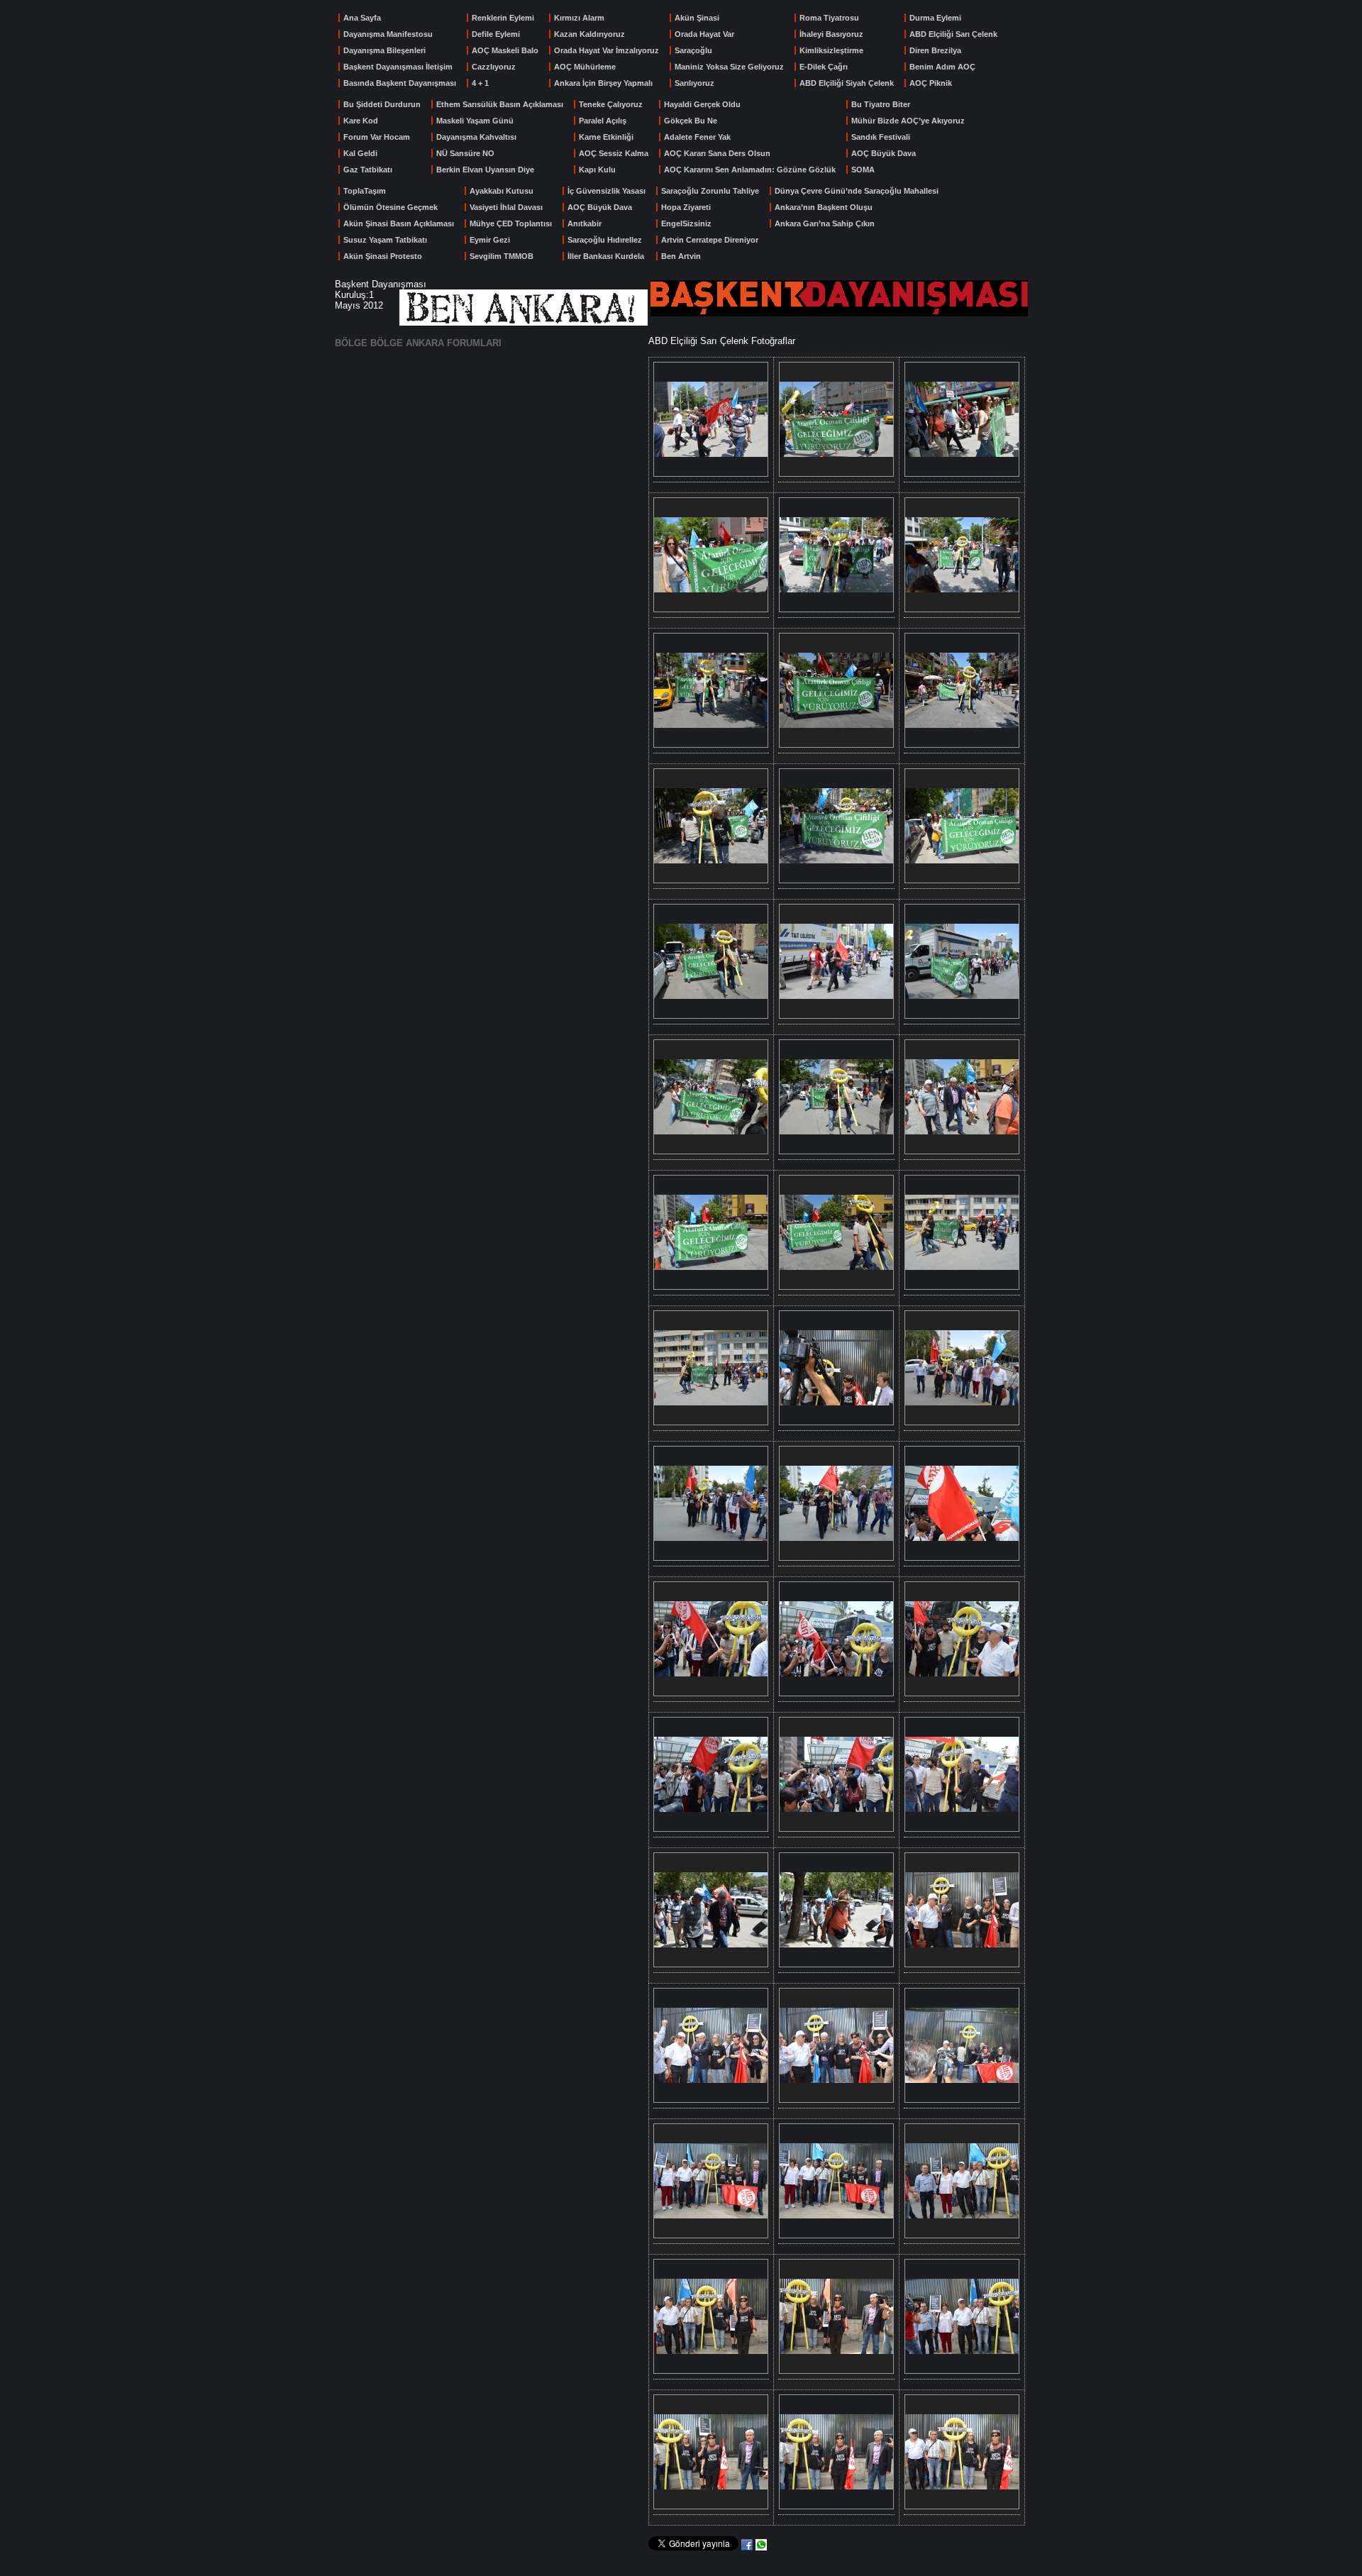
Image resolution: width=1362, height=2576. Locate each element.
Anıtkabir (585, 223)
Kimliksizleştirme (831, 50)
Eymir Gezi (490, 240)
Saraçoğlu (693, 50)
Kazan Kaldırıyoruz (589, 34)
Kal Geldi (360, 153)
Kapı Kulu (597, 170)
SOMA (863, 170)
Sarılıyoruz (694, 83)
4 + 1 (480, 83)
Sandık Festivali (881, 137)
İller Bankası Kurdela (606, 256)
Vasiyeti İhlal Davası (506, 207)
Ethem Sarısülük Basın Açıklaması (500, 104)
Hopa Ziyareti (686, 207)
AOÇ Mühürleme (585, 67)
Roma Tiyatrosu (829, 18)
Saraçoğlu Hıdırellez (605, 240)
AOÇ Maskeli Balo (505, 50)
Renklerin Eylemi (503, 18)
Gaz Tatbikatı (368, 170)
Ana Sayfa (362, 18)
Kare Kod (361, 121)
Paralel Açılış (603, 121)
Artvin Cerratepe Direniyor (710, 240)
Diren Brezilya (935, 50)
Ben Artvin (681, 256)
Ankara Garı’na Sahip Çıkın (825, 223)
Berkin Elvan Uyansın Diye (485, 170)
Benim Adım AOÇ (942, 67)
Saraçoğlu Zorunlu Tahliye (710, 191)
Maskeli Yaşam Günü (475, 121)
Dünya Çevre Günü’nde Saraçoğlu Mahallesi (857, 191)
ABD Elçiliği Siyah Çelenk (847, 83)
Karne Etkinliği (606, 137)
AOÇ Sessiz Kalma (614, 153)
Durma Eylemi (935, 18)
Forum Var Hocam (377, 137)
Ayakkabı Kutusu (502, 191)
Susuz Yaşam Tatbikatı (385, 240)
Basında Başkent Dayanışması (400, 83)
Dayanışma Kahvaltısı (476, 137)
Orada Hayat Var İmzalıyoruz (607, 50)
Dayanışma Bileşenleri (384, 50)
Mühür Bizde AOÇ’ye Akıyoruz (908, 121)
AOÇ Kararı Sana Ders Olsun (717, 153)
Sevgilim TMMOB (502, 256)
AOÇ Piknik (931, 83)
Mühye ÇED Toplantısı (511, 223)
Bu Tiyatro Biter (881, 104)
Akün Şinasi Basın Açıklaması (399, 223)
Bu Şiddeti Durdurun (382, 104)
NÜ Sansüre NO (465, 153)
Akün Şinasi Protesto (383, 256)
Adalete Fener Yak (697, 137)
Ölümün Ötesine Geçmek (391, 207)
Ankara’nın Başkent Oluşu (824, 207)
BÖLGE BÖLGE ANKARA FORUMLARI (418, 343)
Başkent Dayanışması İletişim (398, 67)
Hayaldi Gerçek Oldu (702, 104)
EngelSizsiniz (686, 223)
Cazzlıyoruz (494, 67)
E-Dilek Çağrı (824, 67)
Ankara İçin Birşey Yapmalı (603, 83)
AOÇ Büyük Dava (884, 153)
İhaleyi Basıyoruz (831, 34)
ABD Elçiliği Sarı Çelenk (953, 34)
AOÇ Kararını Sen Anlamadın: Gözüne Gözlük (750, 170)
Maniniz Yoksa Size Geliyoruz (729, 67)
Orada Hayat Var (704, 34)
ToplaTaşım (365, 191)
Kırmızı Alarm (579, 18)
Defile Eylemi (496, 34)
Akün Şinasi (697, 18)
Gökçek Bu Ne (691, 121)
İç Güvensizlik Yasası (607, 191)
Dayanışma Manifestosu (388, 34)
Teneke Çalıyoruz (611, 104)
